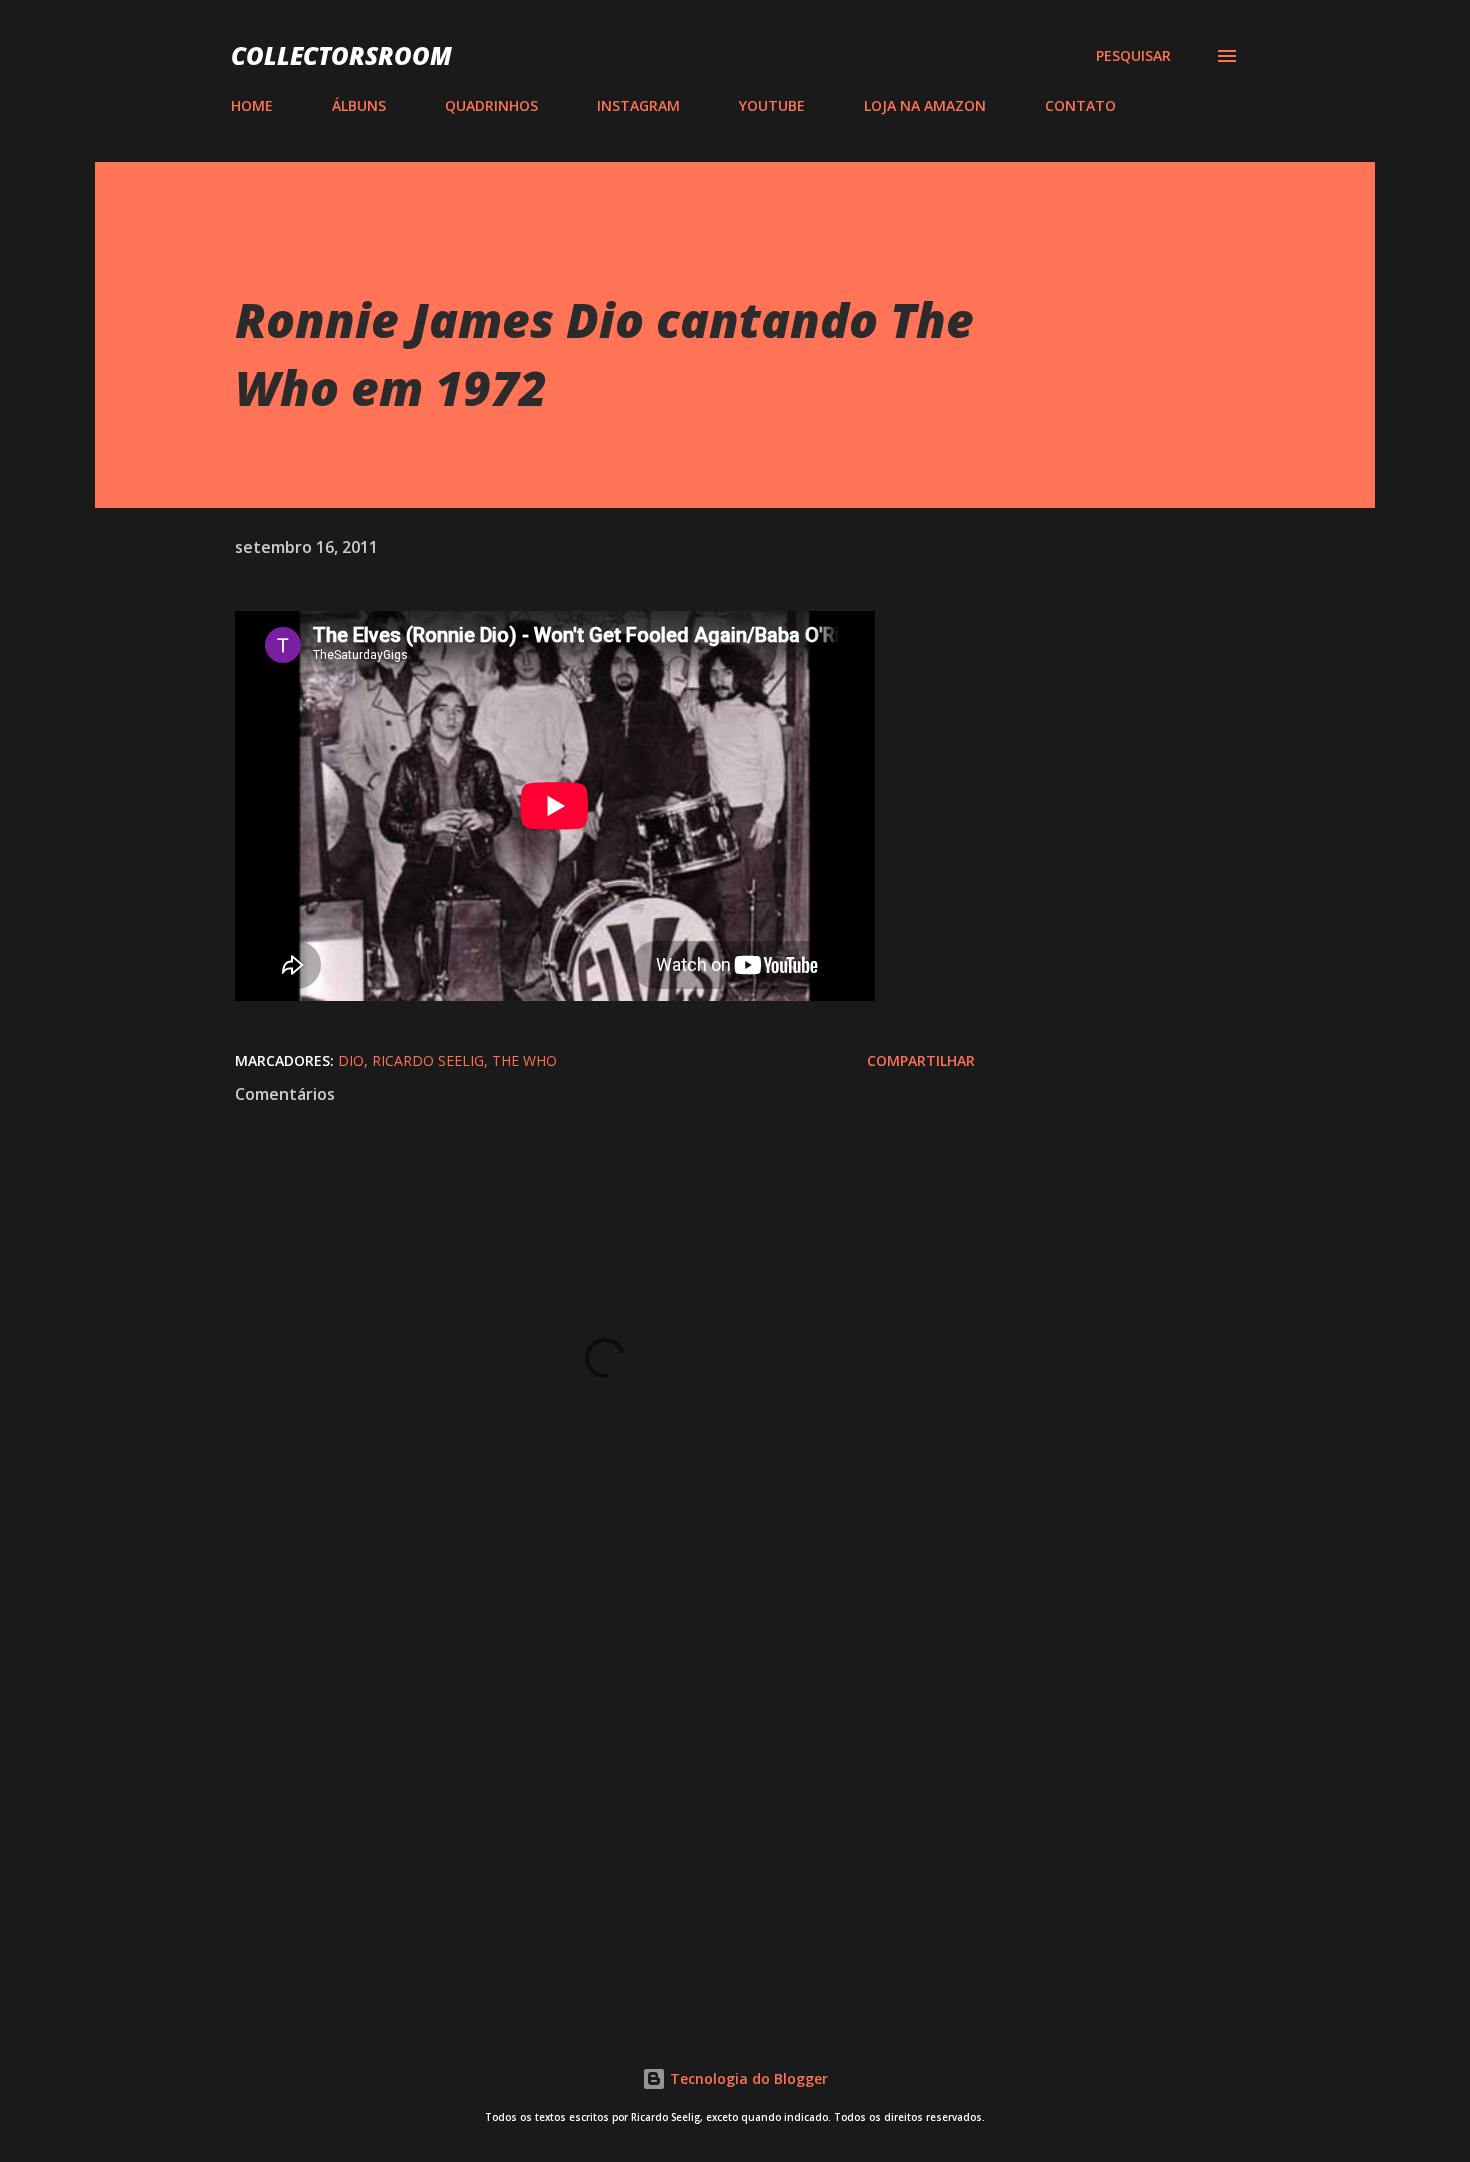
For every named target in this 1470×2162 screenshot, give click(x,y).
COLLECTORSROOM (341, 55)
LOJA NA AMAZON (925, 105)
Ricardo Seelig (428, 1060)
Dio (351, 1060)
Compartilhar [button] (921, 1060)
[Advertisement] (573, 1764)
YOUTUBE (772, 105)
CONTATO (1080, 105)
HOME (252, 105)
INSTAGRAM (638, 105)
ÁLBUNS (359, 105)
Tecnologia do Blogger (747, 2078)
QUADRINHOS (491, 105)
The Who (524, 1060)
